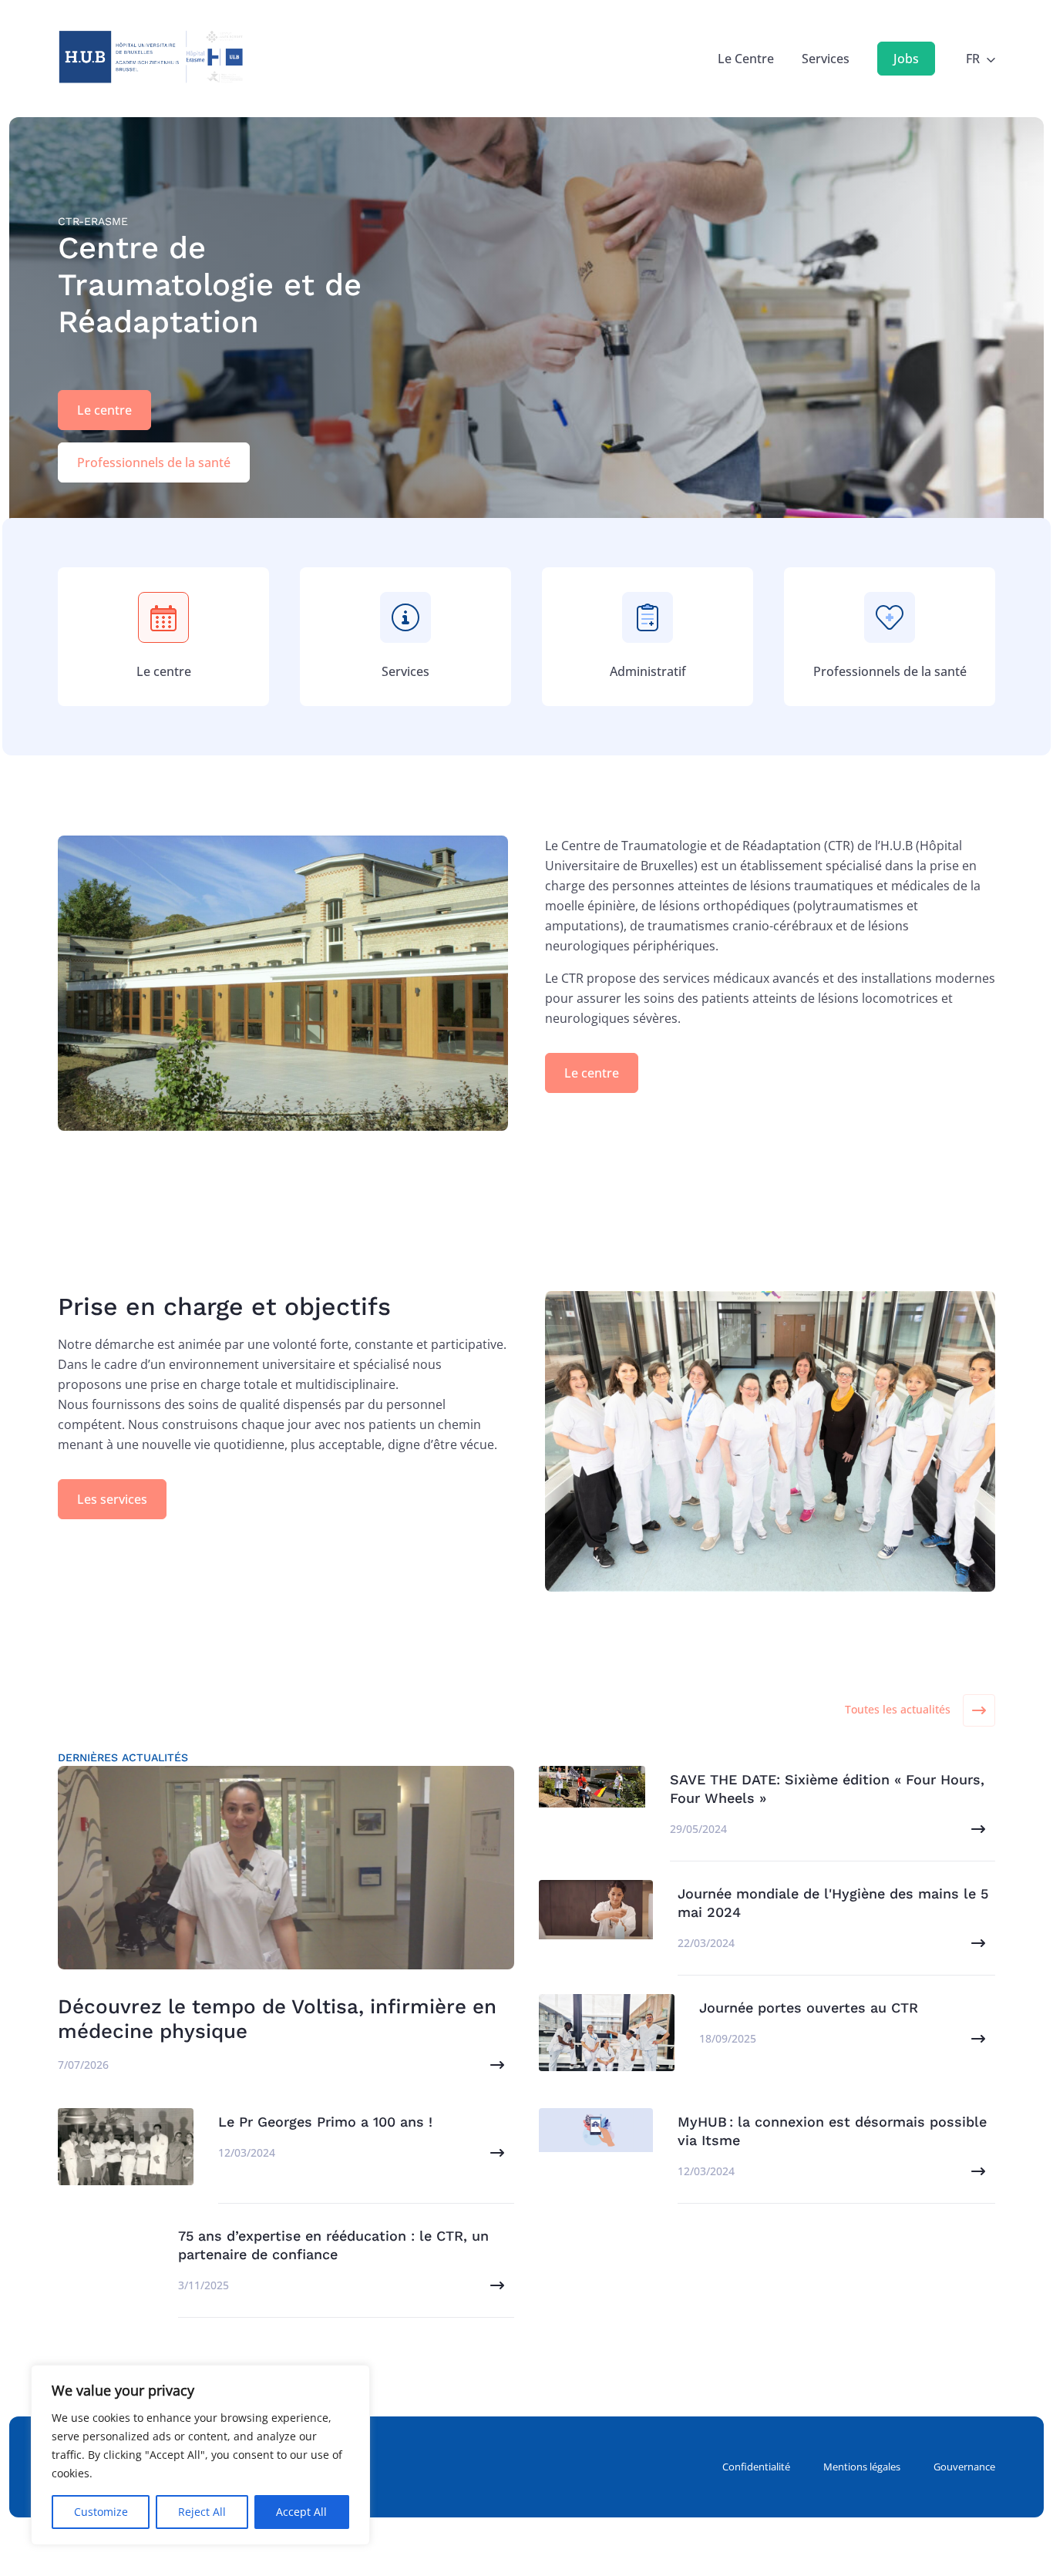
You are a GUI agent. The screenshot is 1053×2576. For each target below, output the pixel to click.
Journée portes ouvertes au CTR (809, 2008)
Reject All (202, 2512)
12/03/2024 (247, 2152)
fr (973, 59)
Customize (101, 2512)
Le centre (104, 410)
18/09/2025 (728, 2038)
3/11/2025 (204, 2285)
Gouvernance (964, 2467)
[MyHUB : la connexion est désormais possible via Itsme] (596, 2147)
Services (826, 59)
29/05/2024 (698, 1829)
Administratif (648, 671)
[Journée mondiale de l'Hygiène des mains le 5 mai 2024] (596, 1935)
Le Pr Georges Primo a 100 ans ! (325, 2122)
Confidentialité (756, 2467)
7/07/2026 (83, 2065)
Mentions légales (862, 2467)
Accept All (301, 2512)
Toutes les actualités (898, 1709)
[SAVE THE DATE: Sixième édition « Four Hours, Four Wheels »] (592, 1803)
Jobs (906, 59)
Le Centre (746, 59)
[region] (200, 2455)
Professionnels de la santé (154, 462)
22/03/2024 (706, 1943)
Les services (112, 1499)
